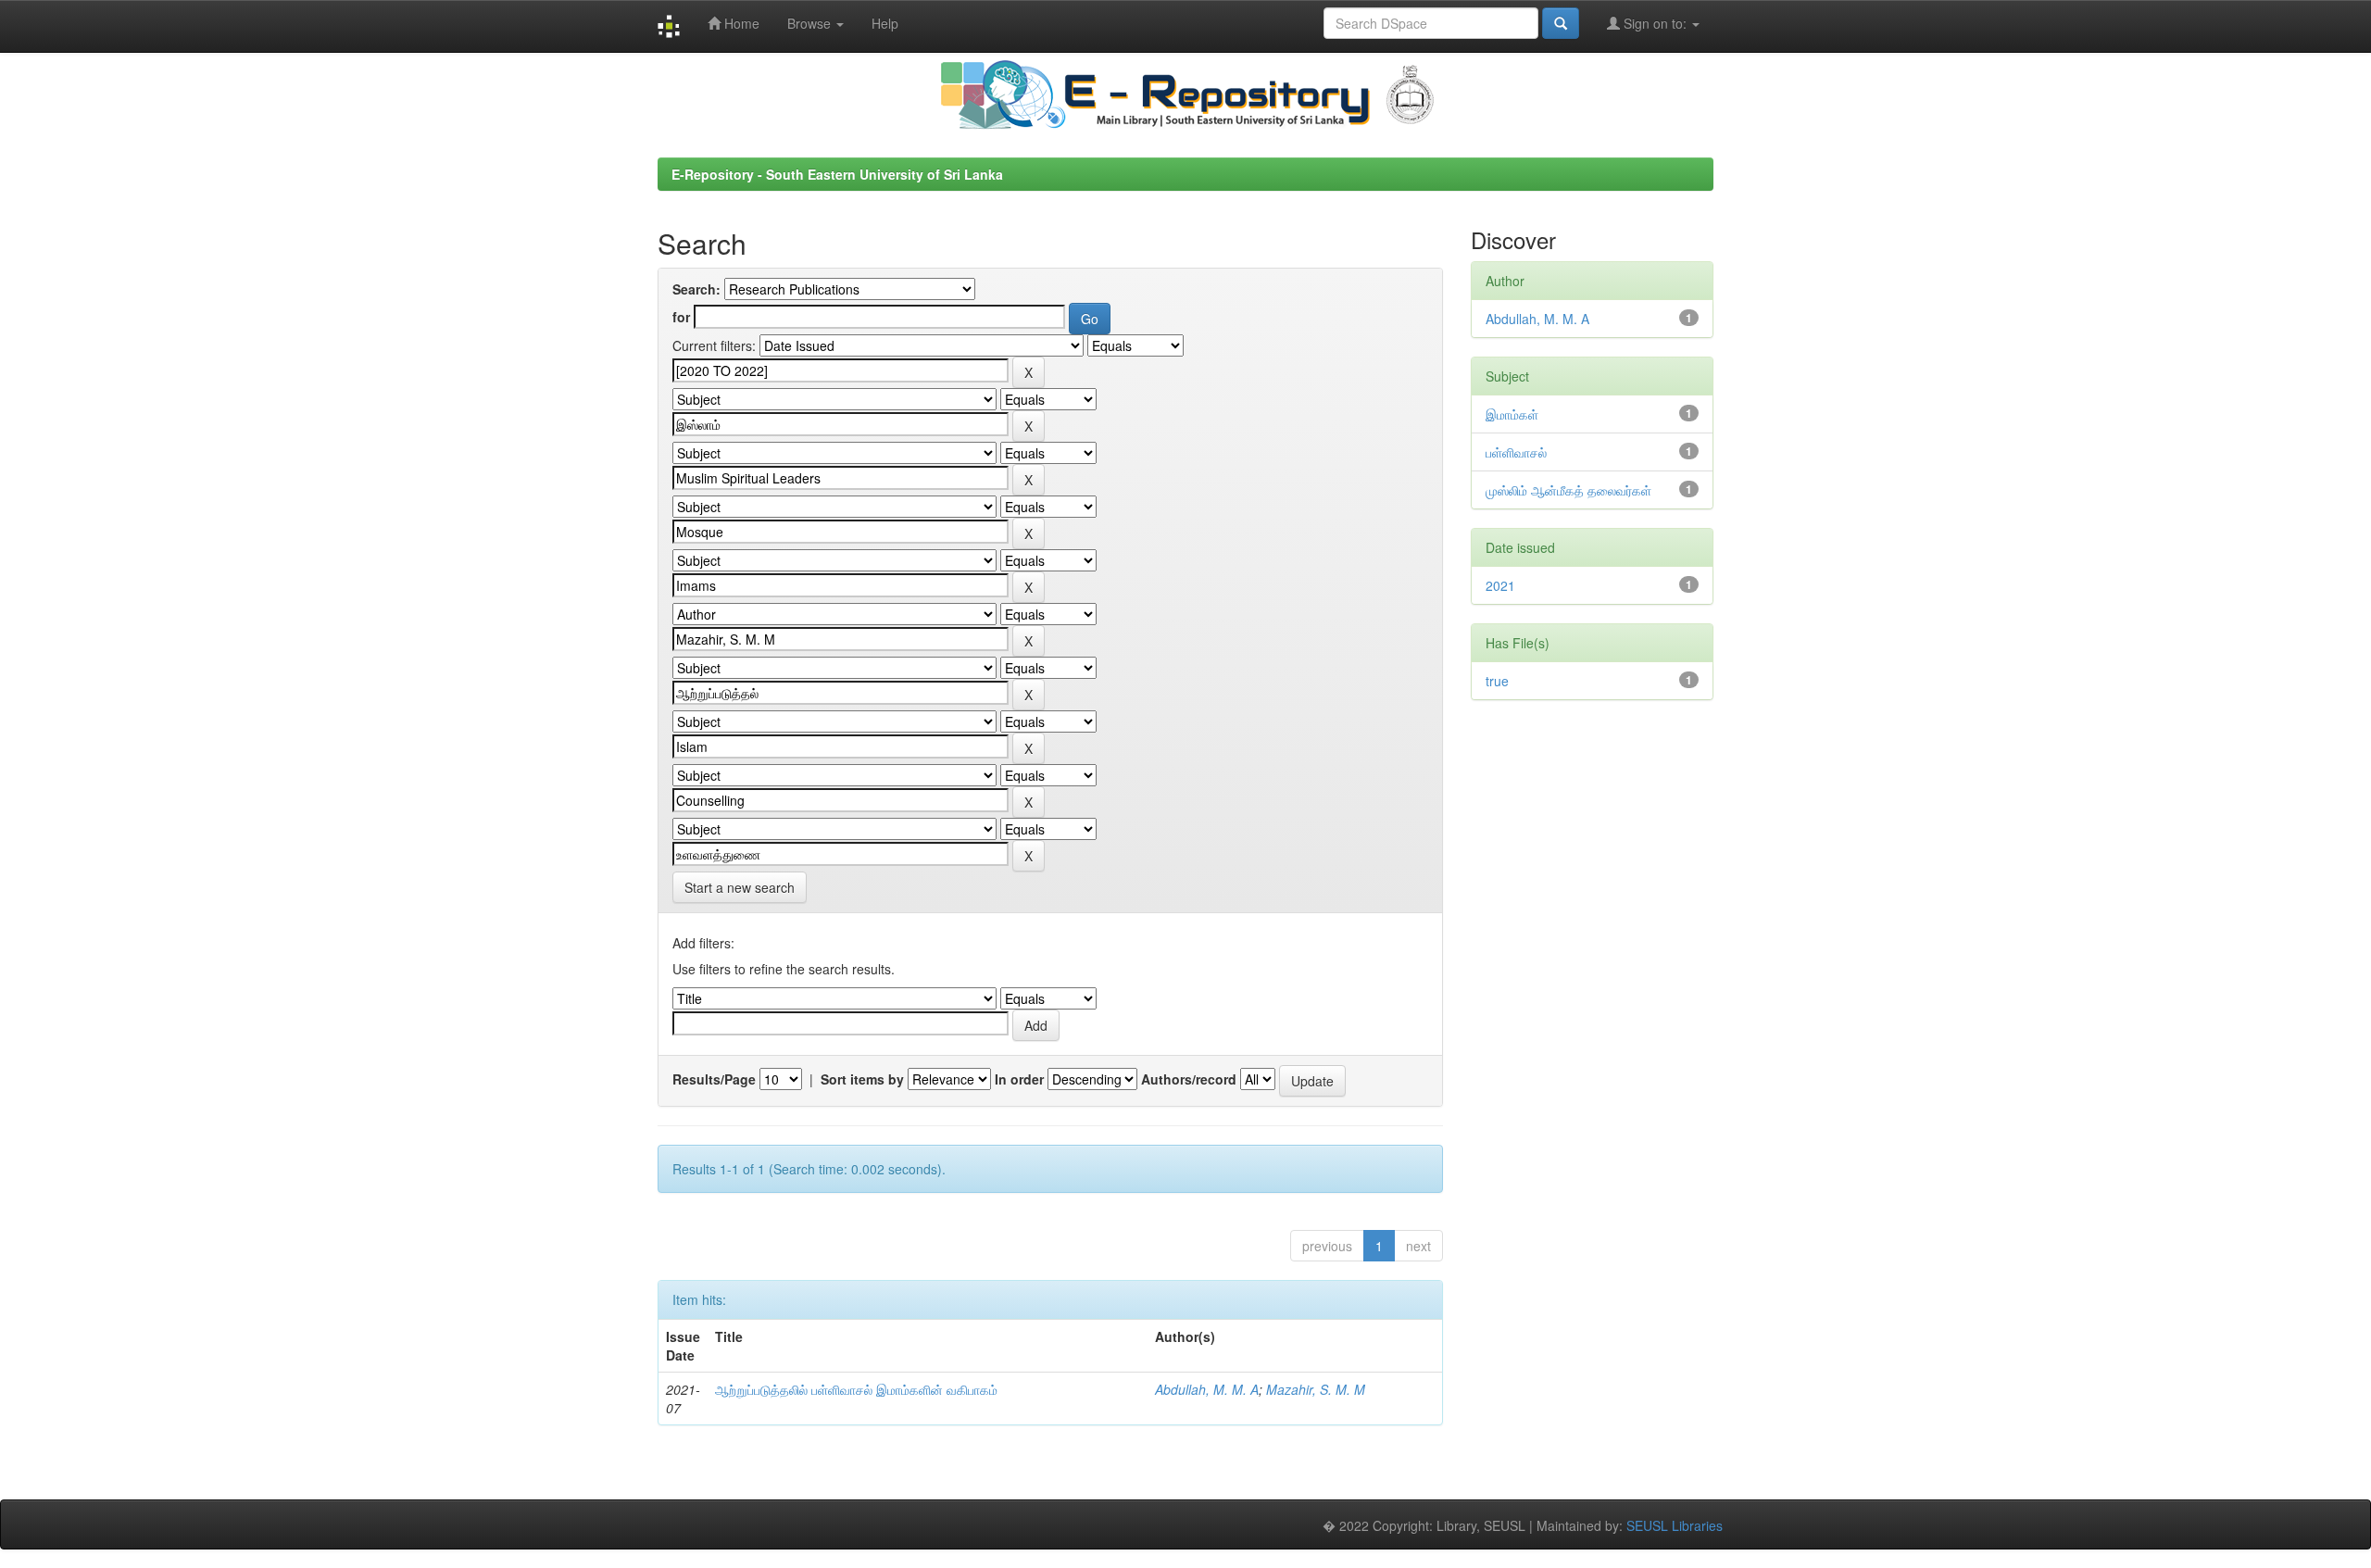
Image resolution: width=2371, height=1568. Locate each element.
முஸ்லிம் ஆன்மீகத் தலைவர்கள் (1568, 490)
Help (885, 23)
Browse (811, 23)
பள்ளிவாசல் (1516, 452)
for (681, 317)
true (1497, 681)
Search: (696, 289)
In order (1019, 1079)
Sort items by (862, 1079)
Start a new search (740, 887)
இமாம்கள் (1512, 414)
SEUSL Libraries (1675, 1525)
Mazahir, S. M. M (1316, 1389)
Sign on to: (1655, 23)
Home (740, 23)
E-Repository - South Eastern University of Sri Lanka (837, 174)
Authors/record (1189, 1079)
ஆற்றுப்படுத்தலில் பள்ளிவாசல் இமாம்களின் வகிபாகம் (856, 1389)
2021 (1500, 585)
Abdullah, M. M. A (1207, 1389)
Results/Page (714, 1079)
